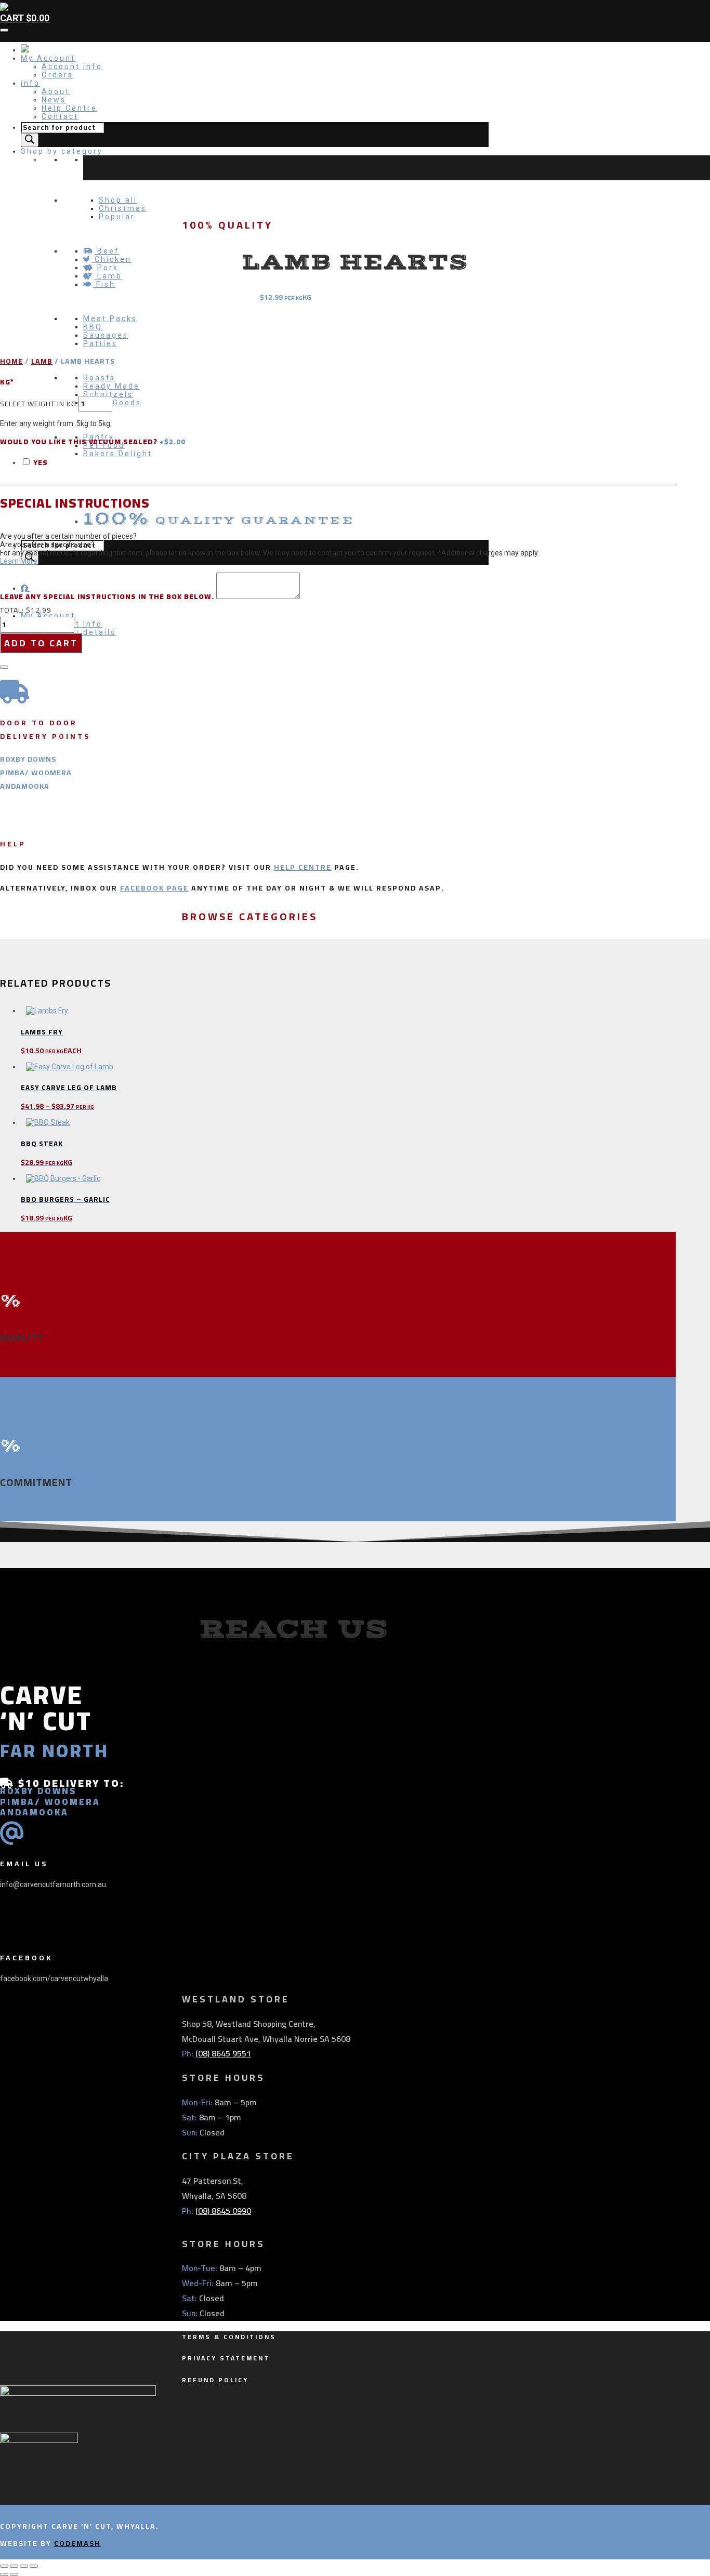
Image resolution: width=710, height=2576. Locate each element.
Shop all (118, 200)
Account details (79, 632)
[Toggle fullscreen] (14, 2566)
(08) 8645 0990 (223, 2211)
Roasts (99, 378)
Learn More (19, 561)
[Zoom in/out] (4, 2566)
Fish (104, 284)
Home (11, 361)
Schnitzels (108, 394)
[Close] (4, 667)
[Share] (24, 2566)
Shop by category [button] (62, 151)
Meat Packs (110, 318)
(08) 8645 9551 (223, 2053)
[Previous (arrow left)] (4, 2574)
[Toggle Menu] (4, 30)
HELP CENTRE (303, 867)
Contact (60, 116)
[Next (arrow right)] (14, 2574)
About (56, 91)
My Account (48, 58)
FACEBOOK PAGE (154, 888)
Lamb (108, 276)
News (54, 100)
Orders (57, 75)
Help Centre (69, 108)
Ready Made (111, 386)
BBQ (93, 327)
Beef (107, 251)
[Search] (30, 140)
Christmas (123, 208)
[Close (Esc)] (34, 2566)
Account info (72, 67)
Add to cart (41, 643)
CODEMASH (77, 2543)
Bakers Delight (118, 454)
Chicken (111, 259)
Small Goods (112, 403)
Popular (117, 217)
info (30, 83)
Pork (106, 268)
